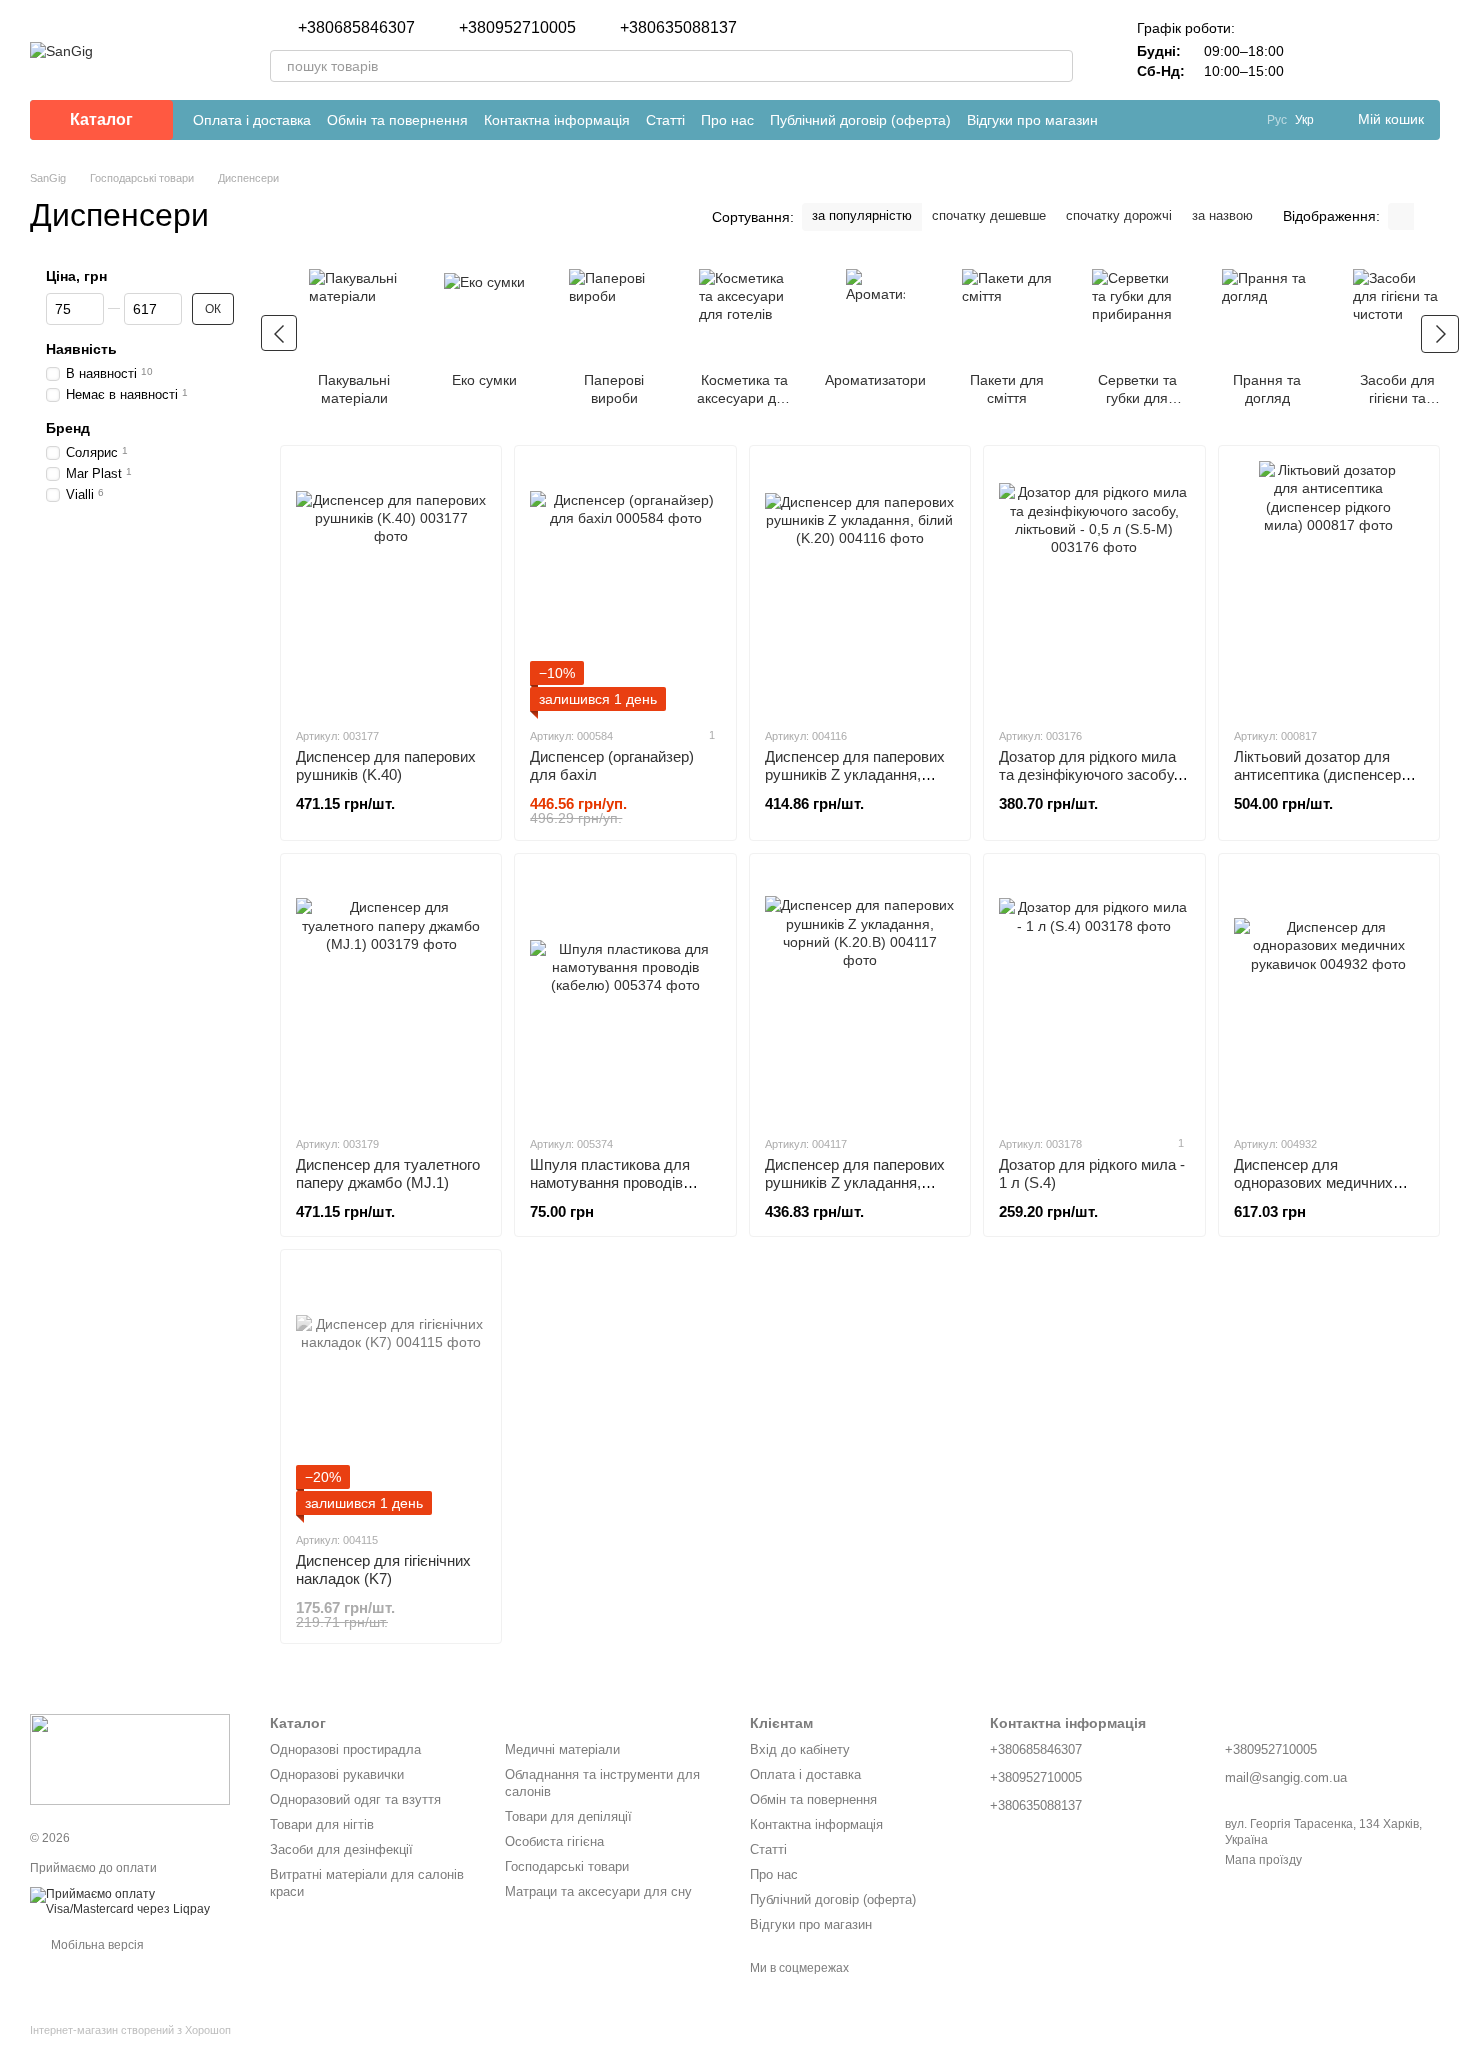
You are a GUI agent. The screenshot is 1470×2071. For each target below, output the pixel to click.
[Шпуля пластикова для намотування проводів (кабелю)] (625, 994)
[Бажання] (1372, 50)
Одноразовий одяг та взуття (355, 1799)
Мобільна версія (96, 1945)
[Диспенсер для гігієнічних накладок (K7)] (391, 1390)
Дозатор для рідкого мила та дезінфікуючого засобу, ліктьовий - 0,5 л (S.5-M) (1088, 774)
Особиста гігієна (554, 1841)
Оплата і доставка (252, 120)
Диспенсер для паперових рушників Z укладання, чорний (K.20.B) (855, 1182)
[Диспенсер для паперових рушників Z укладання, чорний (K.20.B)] (860, 994)
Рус (1277, 120)
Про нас (727, 120)
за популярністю (862, 215)
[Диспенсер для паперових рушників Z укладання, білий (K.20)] (860, 586)
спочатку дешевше (989, 215)
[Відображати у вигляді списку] (1427, 216)
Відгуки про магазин (1032, 120)
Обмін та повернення (397, 120)
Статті (665, 120)
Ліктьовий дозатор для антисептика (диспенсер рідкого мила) (1317, 774)
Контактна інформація (557, 120)
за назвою (1222, 215)
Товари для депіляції (568, 1816)
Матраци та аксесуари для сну (598, 1891)
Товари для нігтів (322, 1824)
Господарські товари (567, 1866)
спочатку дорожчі (1119, 215)
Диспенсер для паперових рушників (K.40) (386, 765)
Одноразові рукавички (337, 1774)
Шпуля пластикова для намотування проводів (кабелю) (610, 1182)
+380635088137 (678, 28)
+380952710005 (517, 28)
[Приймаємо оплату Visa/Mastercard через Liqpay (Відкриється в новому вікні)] (135, 1901)
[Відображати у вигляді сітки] (1401, 216)
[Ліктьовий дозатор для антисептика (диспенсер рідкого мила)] (1329, 586)
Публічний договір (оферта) (860, 120)
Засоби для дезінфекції (341, 1849)
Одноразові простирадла (345, 1749)
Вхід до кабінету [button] (800, 1749)
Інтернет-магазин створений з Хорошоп (130, 2030)
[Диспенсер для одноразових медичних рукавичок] (1329, 994)
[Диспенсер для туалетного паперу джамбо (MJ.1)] (391, 994)
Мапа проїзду (1263, 1860)
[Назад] (279, 333)
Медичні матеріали (562, 1749)
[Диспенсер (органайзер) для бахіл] (625, 586)
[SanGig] (130, 1759)
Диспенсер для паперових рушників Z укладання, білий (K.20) (855, 774)
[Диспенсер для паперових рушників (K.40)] (391, 586)
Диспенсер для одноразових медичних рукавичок (1313, 1182)
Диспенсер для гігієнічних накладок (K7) (383, 1569)
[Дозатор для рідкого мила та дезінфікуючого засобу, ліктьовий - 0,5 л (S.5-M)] (1094, 586)
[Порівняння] (1320, 50)
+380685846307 (356, 28)
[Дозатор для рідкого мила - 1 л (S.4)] (1094, 994)
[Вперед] (1440, 334)
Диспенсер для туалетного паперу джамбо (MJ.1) (388, 1173)
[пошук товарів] (1057, 66)
